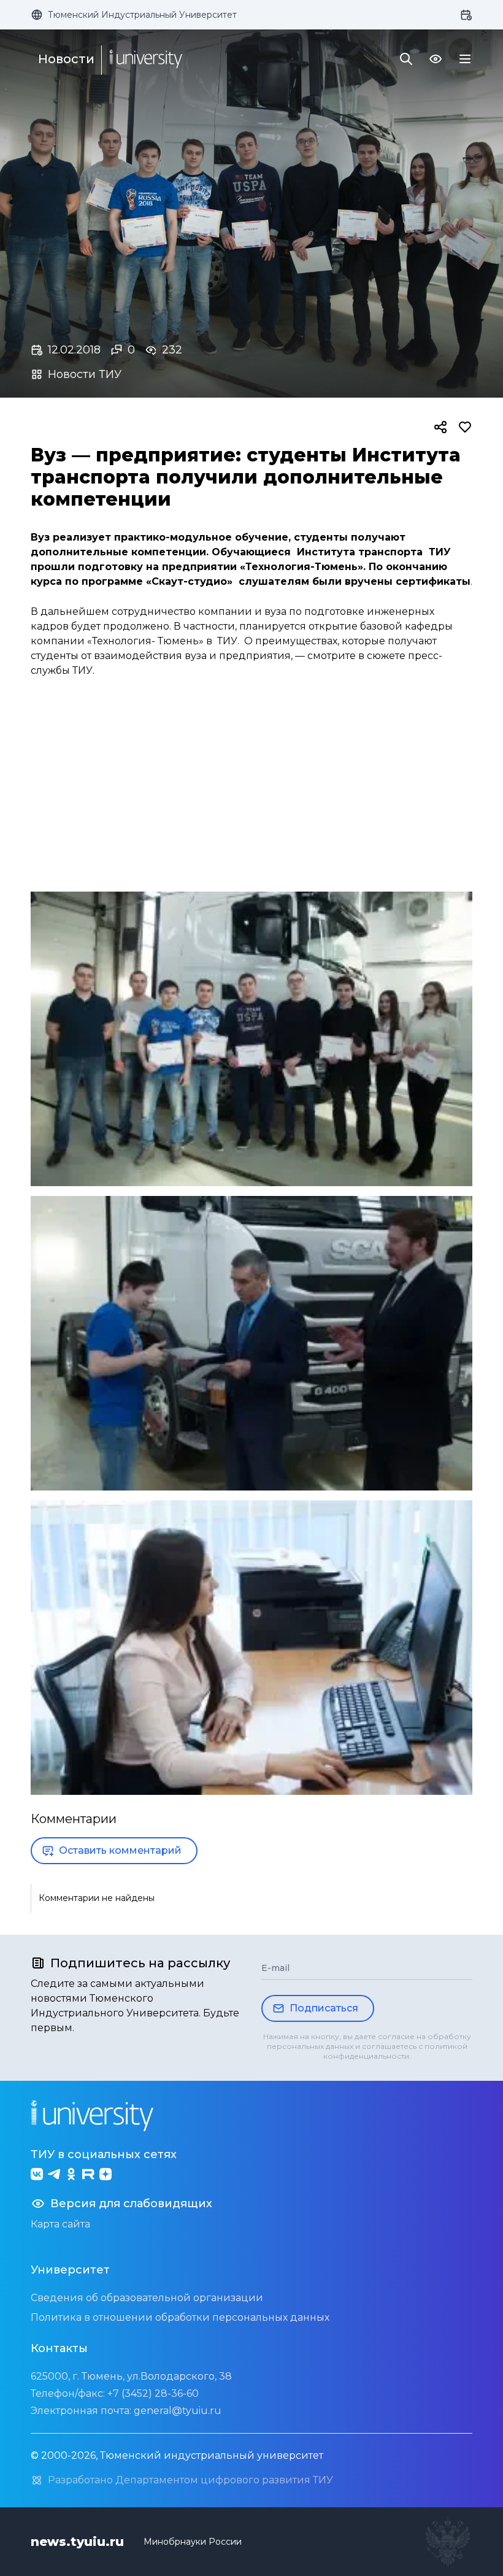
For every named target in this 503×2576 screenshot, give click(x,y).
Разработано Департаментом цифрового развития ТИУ (190, 2480)
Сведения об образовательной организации (147, 2298)
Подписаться (324, 2008)
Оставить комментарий (120, 1850)
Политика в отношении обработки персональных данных (180, 2317)
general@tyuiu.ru (178, 2411)
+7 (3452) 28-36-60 (153, 2393)
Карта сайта (60, 2224)
